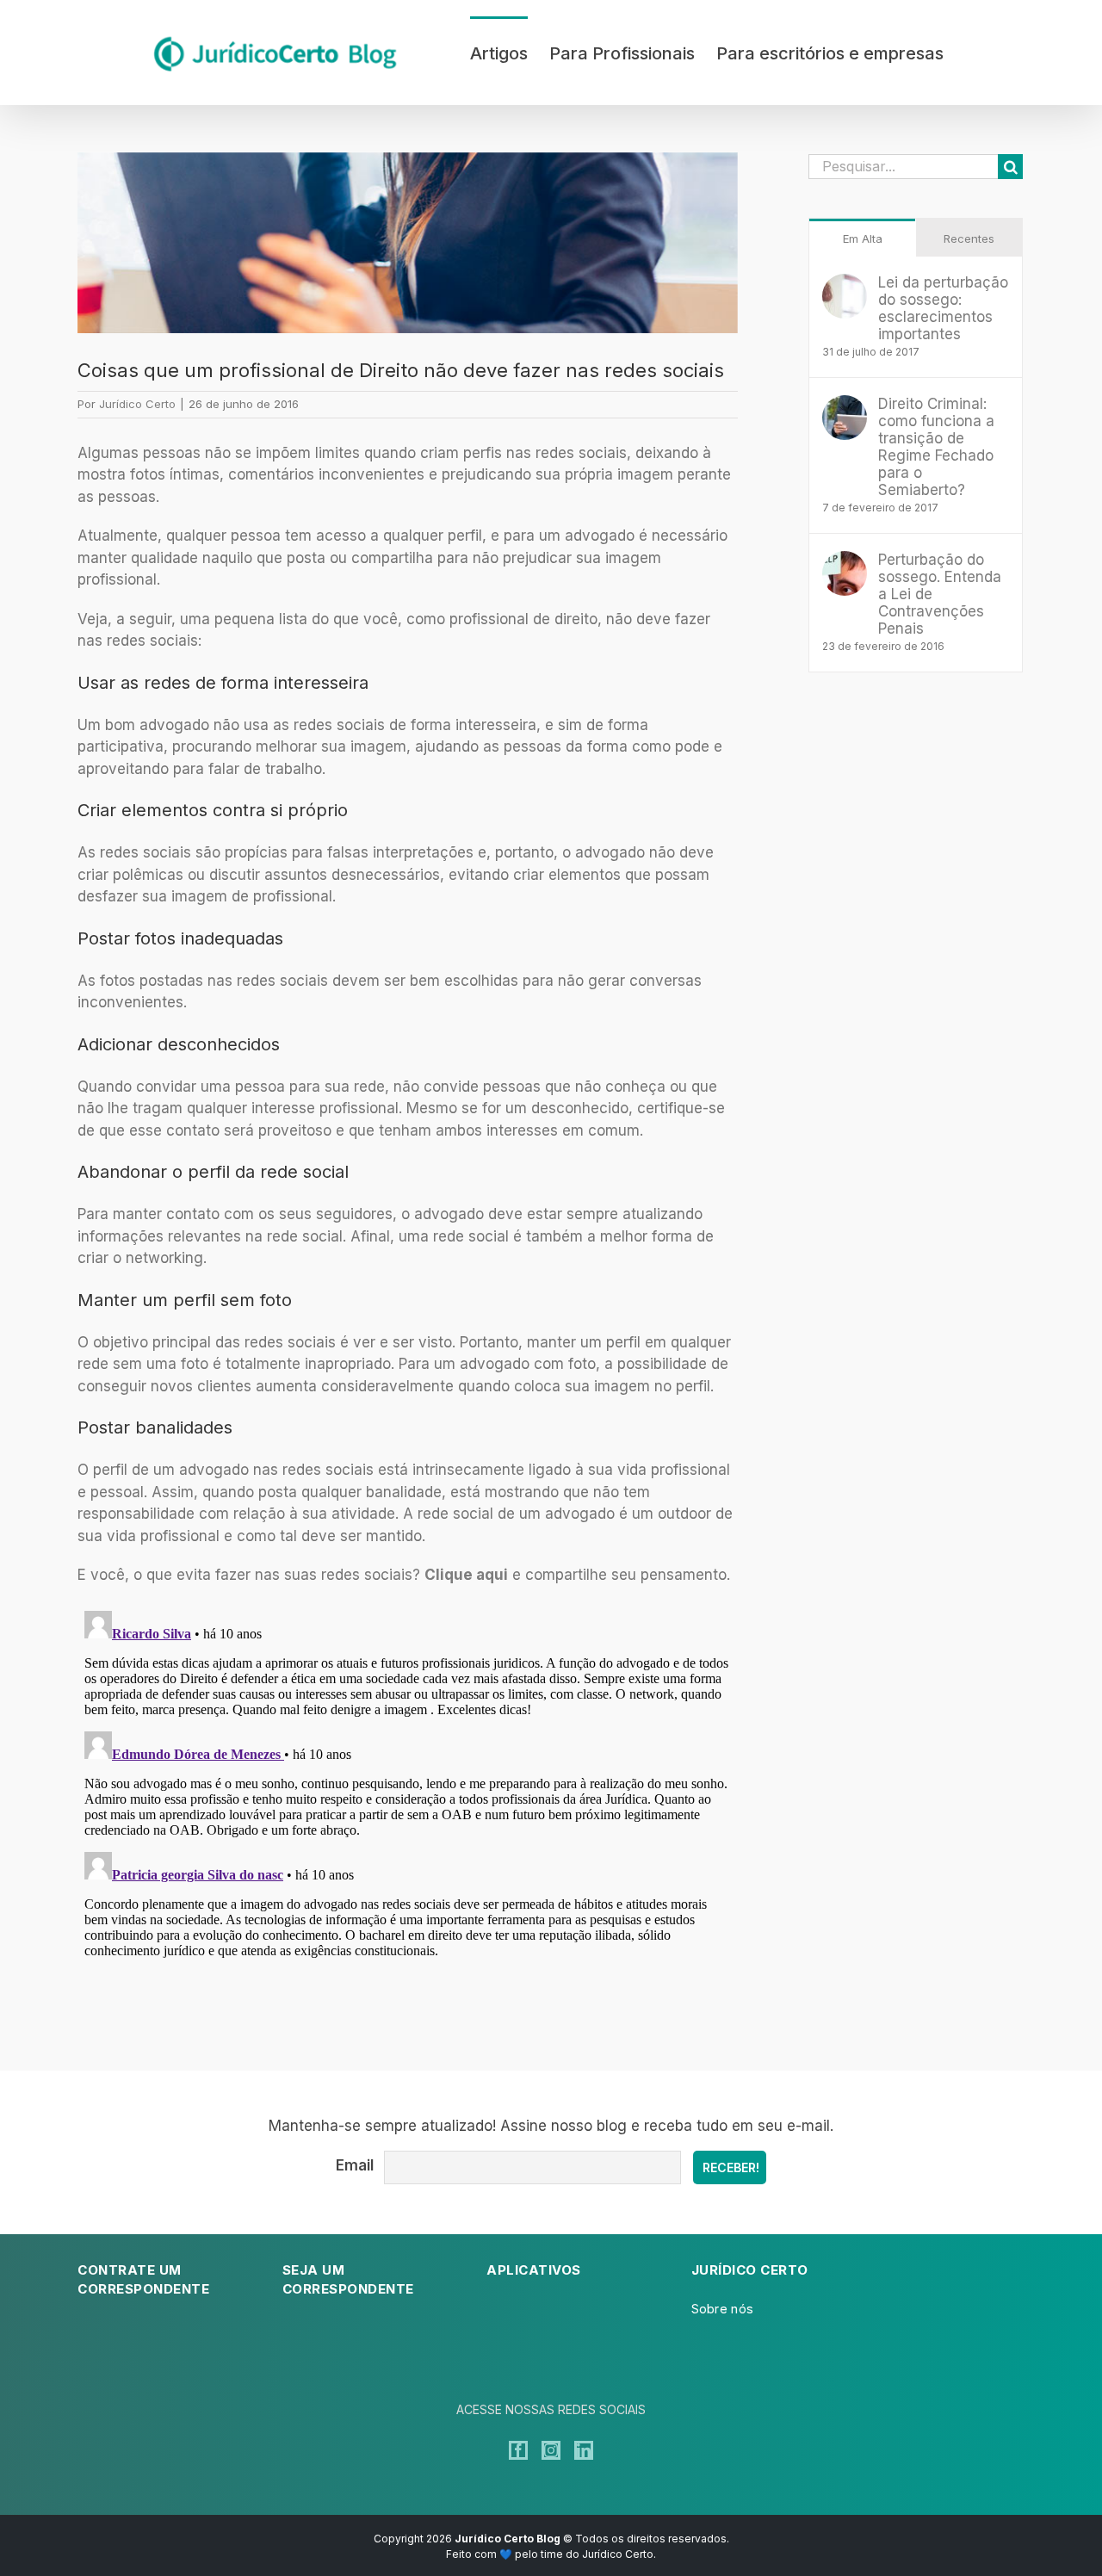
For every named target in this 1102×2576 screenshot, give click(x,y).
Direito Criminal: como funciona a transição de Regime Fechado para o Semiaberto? (936, 447)
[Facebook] (518, 2450)
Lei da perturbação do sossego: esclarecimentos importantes (943, 308)
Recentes (969, 238)
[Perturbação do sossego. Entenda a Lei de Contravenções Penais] (845, 561)
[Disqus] (408, 1819)
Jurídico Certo (137, 404)
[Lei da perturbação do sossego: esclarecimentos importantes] (845, 284)
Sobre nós (723, 2309)
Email (355, 2165)
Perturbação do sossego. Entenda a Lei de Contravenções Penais (940, 594)
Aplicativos (534, 2270)
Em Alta (863, 238)
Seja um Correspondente (348, 2280)
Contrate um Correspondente (143, 2280)
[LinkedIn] (584, 2450)
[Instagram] (551, 2450)
